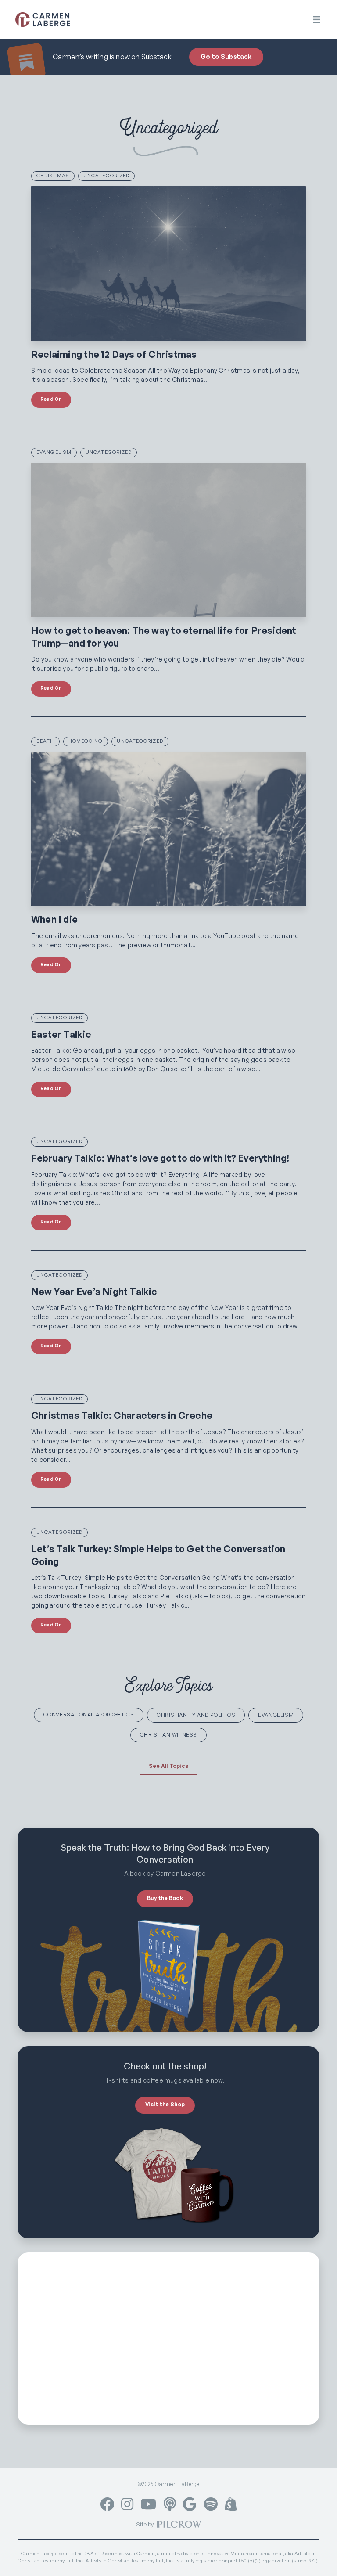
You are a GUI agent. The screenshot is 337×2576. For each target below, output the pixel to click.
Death (45, 741)
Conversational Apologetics (89, 1714)
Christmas (53, 176)
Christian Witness (168, 1735)
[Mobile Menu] (317, 20)
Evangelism (54, 452)
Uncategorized (106, 176)
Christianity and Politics (196, 1715)
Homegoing (86, 741)
